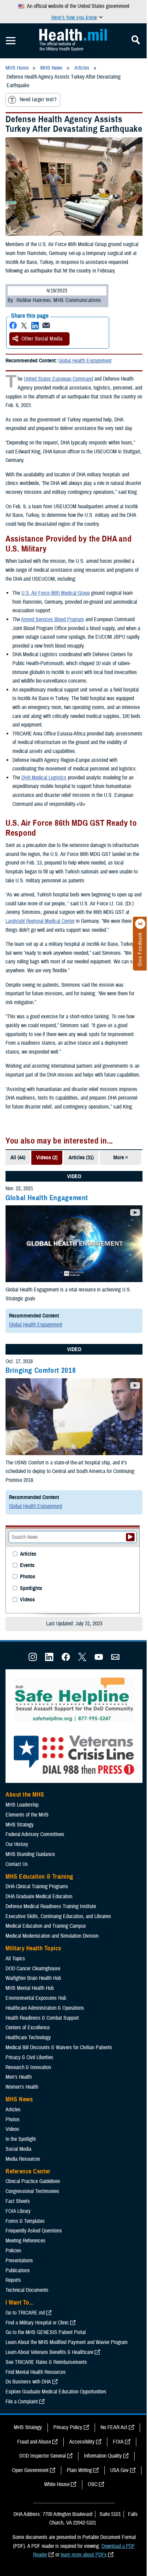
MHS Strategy (20, 1825)
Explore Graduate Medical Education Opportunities (56, 2392)
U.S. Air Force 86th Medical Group (56, 593)
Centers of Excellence (28, 2028)
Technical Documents (27, 2290)
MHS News (19, 2099)
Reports (13, 2280)
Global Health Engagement (85, 361)
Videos (27, 1600)
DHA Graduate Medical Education (39, 1896)
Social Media (18, 2149)
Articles (28, 1554)
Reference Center (28, 2171)
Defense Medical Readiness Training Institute (51, 1906)
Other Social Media (42, 339)
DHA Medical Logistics (44, 778)
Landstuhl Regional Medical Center (40, 921)
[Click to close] (140, 924)
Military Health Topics (33, 1948)
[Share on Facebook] (13, 326)
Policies (13, 2251)
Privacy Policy (68, 2427)
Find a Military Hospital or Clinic (37, 2323)
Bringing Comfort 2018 (41, 1370)
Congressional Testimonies (32, 2191)
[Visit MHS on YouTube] (99, 1659)
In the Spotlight (21, 2139)
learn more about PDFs (84, 2555)
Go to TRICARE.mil (25, 2313)
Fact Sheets (18, 2201)
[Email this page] (46, 326)
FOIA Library (18, 2211)
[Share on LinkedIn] (35, 326)
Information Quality (103, 2456)
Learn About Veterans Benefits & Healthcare (49, 2352)
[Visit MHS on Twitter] (82, 1659)
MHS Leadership (22, 1805)
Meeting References (25, 2241)
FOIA (118, 2442)
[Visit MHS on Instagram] (33, 1659)
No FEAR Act (114, 2427)
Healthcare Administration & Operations (45, 2008)
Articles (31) (81, 1158)
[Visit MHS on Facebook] (66, 1659)
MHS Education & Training (39, 1877)
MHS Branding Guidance (30, 1854)
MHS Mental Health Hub (30, 1988)
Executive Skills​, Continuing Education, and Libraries (58, 1916)
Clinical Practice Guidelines (33, 2181)
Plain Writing (79, 2470)
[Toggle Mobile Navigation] (11, 41)
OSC (93, 2484)
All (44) (18, 1158)
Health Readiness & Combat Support (42, 2018)
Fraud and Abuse (34, 2442)
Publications (18, 2271)
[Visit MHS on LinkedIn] (49, 1659)
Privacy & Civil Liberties (29, 2057)
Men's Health (19, 2077)
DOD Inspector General (43, 2456)
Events (27, 1565)
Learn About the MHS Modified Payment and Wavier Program (67, 2342)
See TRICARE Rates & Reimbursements (46, 2362)
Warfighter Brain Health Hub (33, 1978)
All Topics (15, 1959)
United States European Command (58, 379)
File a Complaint (22, 2402)
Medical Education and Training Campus (46, 1926)
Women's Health (22, 2087)
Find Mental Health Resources (36, 2372)
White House (57, 2484)
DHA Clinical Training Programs (37, 1887)
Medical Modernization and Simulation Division (52, 1936)
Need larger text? (38, 100)
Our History (17, 1844)
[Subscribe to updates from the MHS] (115, 1659)
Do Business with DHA (28, 2382)
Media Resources (23, 2159)
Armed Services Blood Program (52, 619)
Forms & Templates (25, 2221)
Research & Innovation (28, 2067)
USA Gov (119, 2470)
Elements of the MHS (27, 1815)
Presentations (19, 2261)
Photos (28, 1577)
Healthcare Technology (28, 2038)
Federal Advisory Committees (35, 1834)
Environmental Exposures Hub (36, 1998)
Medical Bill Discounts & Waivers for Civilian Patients (59, 2047)
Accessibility (82, 2442)
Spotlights (31, 1588)
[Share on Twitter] (24, 326)
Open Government (30, 2470)
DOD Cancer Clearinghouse (33, 1969)
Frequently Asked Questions (34, 2231)
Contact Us (17, 1864)
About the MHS (25, 1795)
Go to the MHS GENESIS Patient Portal (46, 2332)
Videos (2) (47, 1158)
